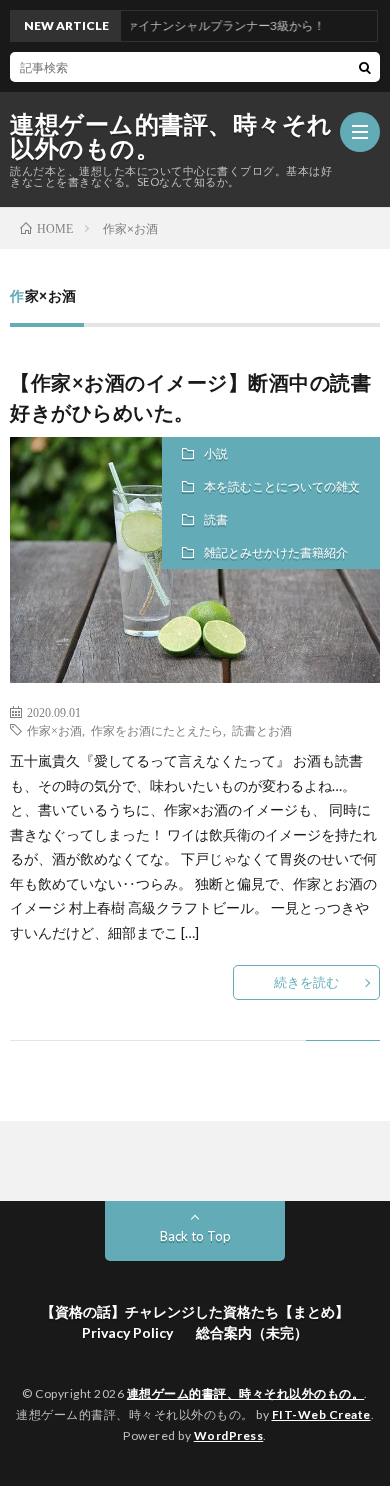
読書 (216, 519)
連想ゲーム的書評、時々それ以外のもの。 (171, 136)
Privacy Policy (127, 1332)
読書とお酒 (262, 730)
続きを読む (306, 982)
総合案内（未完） (252, 1332)
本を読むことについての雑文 (282, 486)
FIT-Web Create (321, 1414)
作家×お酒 (54, 730)
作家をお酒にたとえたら (157, 730)
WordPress (229, 1435)
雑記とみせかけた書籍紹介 (276, 552)
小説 (216, 453)
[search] (365, 67)
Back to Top (195, 1236)
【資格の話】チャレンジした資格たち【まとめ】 (195, 1311)
